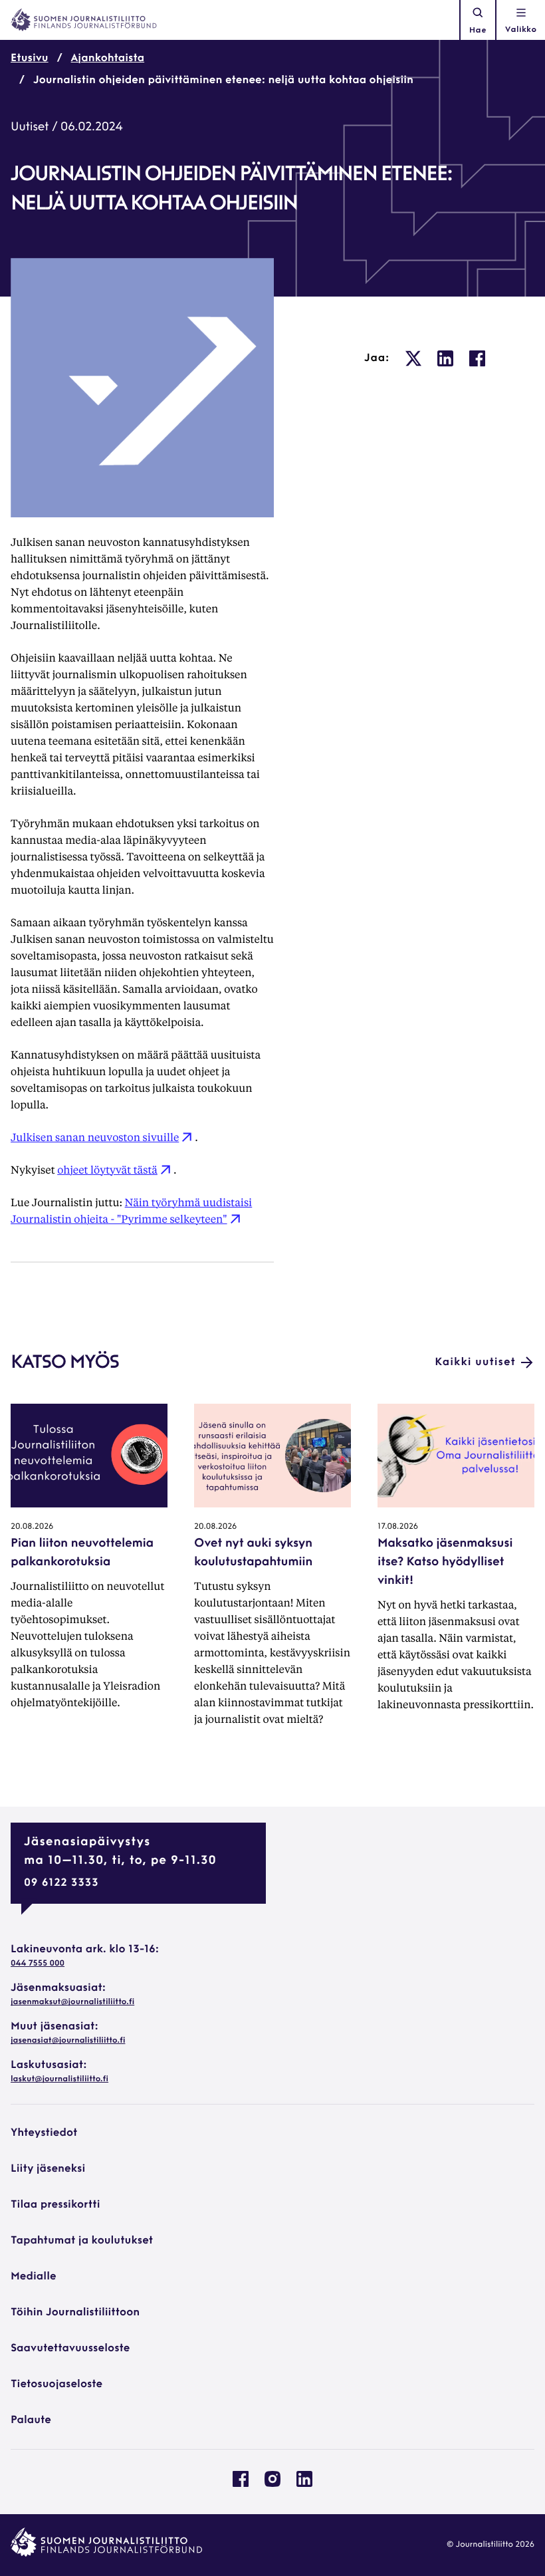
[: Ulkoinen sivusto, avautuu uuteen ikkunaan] (413, 358)
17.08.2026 (398, 1527)
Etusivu (30, 59)
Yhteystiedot (44, 2133)
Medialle (34, 2277)
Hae (478, 31)
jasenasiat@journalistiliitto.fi (68, 2041)
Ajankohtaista (108, 59)
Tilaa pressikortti (55, 2205)
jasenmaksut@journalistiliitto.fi (72, 2002)
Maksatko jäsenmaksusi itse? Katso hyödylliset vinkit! (445, 1563)
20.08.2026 (32, 1527)
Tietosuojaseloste (56, 2384)
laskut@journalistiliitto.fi (59, 2079)
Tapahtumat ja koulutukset (82, 2241)
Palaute (31, 2420)
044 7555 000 (38, 1964)
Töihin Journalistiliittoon (75, 2313)
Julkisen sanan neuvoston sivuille (95, 1137)
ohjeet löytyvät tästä (107, 1169)
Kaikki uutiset (475, 1362)
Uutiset (30, 128)
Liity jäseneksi (48, 2169)
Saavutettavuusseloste (70, 2349)
